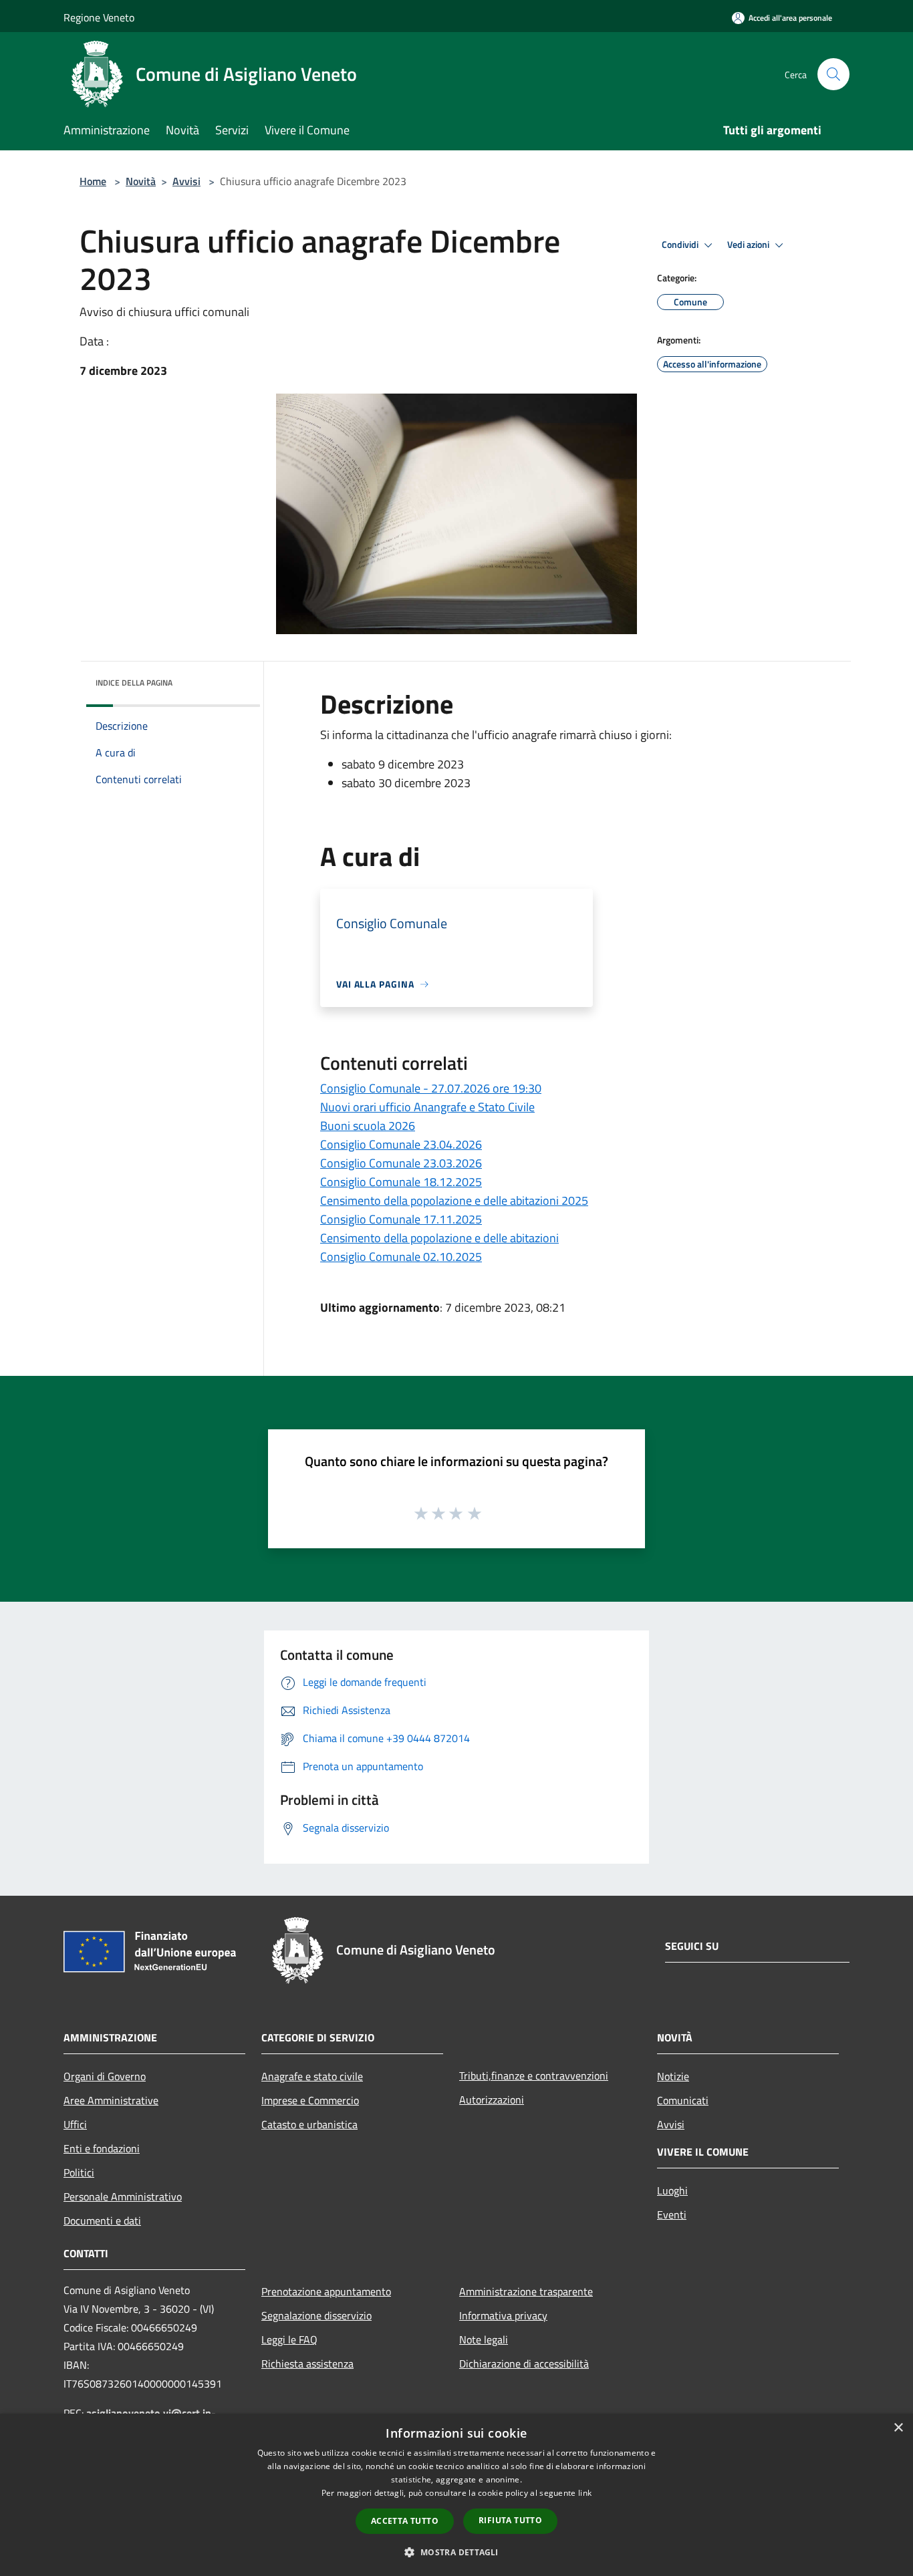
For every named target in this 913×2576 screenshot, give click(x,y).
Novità (141, 181)
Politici (79, 2172)
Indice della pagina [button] (134, 683)
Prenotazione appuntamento (326, 2291)
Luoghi (672, 2190)
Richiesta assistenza (307, 2364)
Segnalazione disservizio (316, 2315)
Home (93, 181)
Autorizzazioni (492, 2100)
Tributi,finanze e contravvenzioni (534, 2076)
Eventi (672, 2214)
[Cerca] (833, 74)
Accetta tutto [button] (405, 2521)
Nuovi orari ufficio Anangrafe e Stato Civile (427, 1107)
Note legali (484, 2339)
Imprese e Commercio (310, 2100)
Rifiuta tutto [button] (510, 2520)
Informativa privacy (503, 2315)
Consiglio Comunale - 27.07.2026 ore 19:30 (431, 1088)
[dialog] (456, 2495)
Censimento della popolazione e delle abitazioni (439, 1238)
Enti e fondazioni (102, 2148)
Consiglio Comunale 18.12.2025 (401, 1182)
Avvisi (186, 181)
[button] (456, 2552)
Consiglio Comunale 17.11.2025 (401, 1219)
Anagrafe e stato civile (312, 2076)
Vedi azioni (749, 245)
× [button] (898, 2428)
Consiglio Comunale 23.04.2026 (401, 1144)
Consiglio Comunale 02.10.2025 (401, 1257)
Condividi (681, 245)
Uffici (75, 2124)
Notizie (673, 2076)
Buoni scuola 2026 (368, 1126)
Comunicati (683, 2100)
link (585, 2493)
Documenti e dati (102, 2221)
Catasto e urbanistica (309, 2124)
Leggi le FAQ (289, 2339)
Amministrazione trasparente (526, 2291)
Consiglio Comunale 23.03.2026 (401, 1163)
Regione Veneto (99, 17)
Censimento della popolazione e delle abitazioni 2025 (454, 1200)
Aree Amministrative (111, 2100)
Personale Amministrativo (123, 2196)
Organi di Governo (105, 2076)
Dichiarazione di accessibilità (524, 2364)
